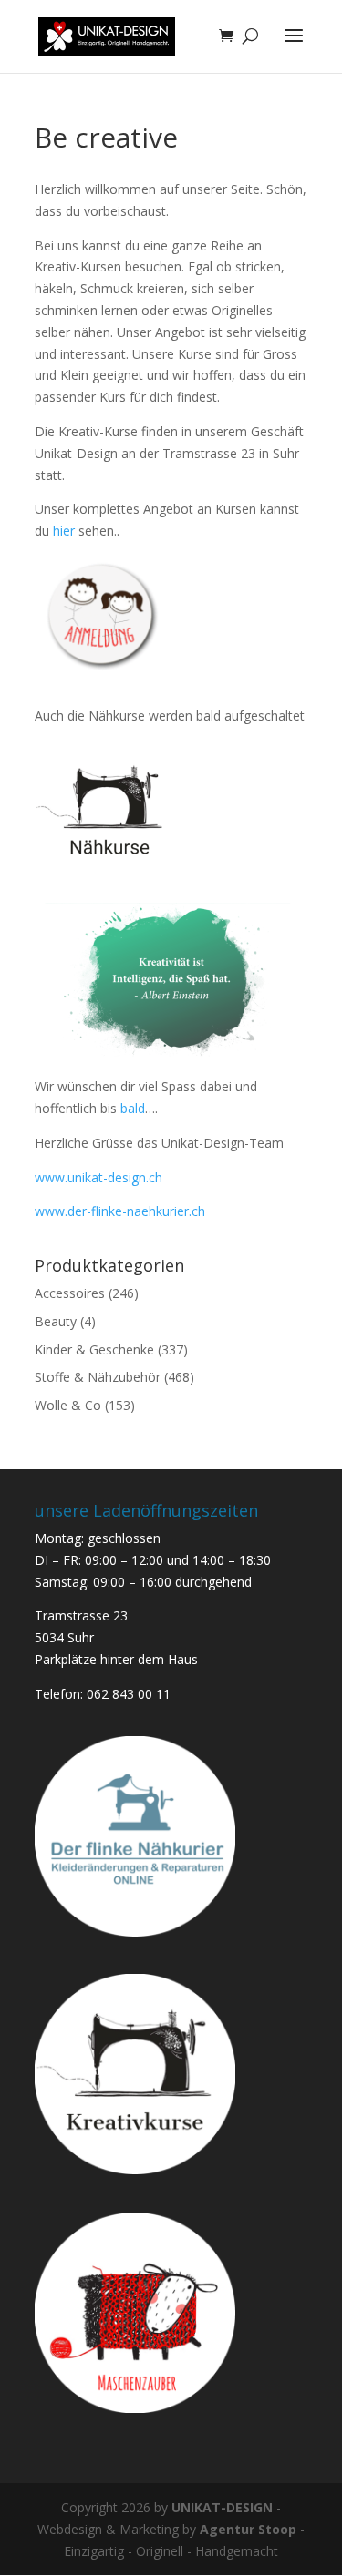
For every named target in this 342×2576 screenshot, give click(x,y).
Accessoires (70, 1293)
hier (62, 531)
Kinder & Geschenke (94, 1349)
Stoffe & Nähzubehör (98, 1377)
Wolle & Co (68, 1405)
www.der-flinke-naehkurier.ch (120, 1211)
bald (133, 1108)
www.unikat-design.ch (98, 1177)
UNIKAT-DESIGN (222, 2507)
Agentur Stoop (248, 2529)
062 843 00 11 (129, 1694)
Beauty (56, 1321)
